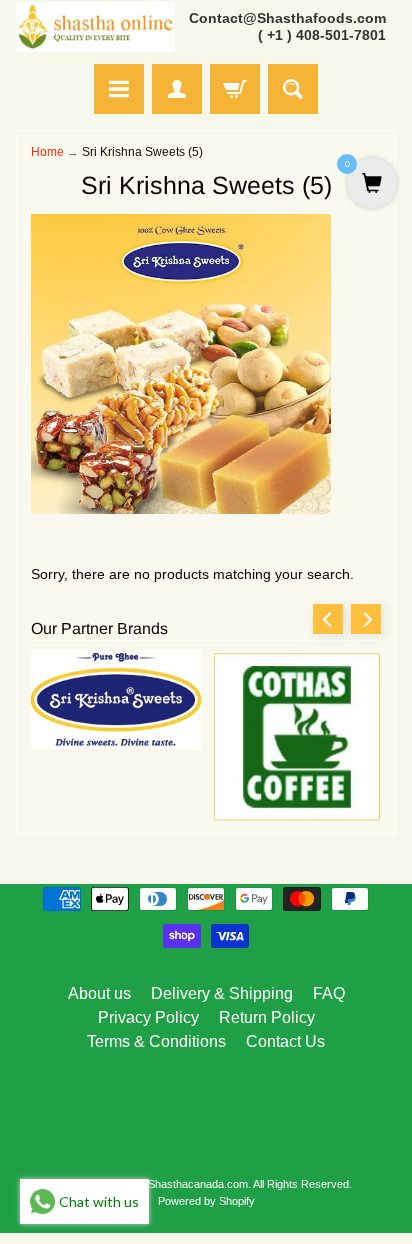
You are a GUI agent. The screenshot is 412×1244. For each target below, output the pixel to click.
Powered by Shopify (206, 1201)
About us (99, 993)
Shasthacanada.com (198, 1184)
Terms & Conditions (156, 1041)
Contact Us (285, 1041)
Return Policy (267, 1017)
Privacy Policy (148, 1017)
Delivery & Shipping (222, 993)
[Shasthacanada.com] (95, 27)
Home (47, 152)
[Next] (366, 619)
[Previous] (328, 619)
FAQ (329, 993)
